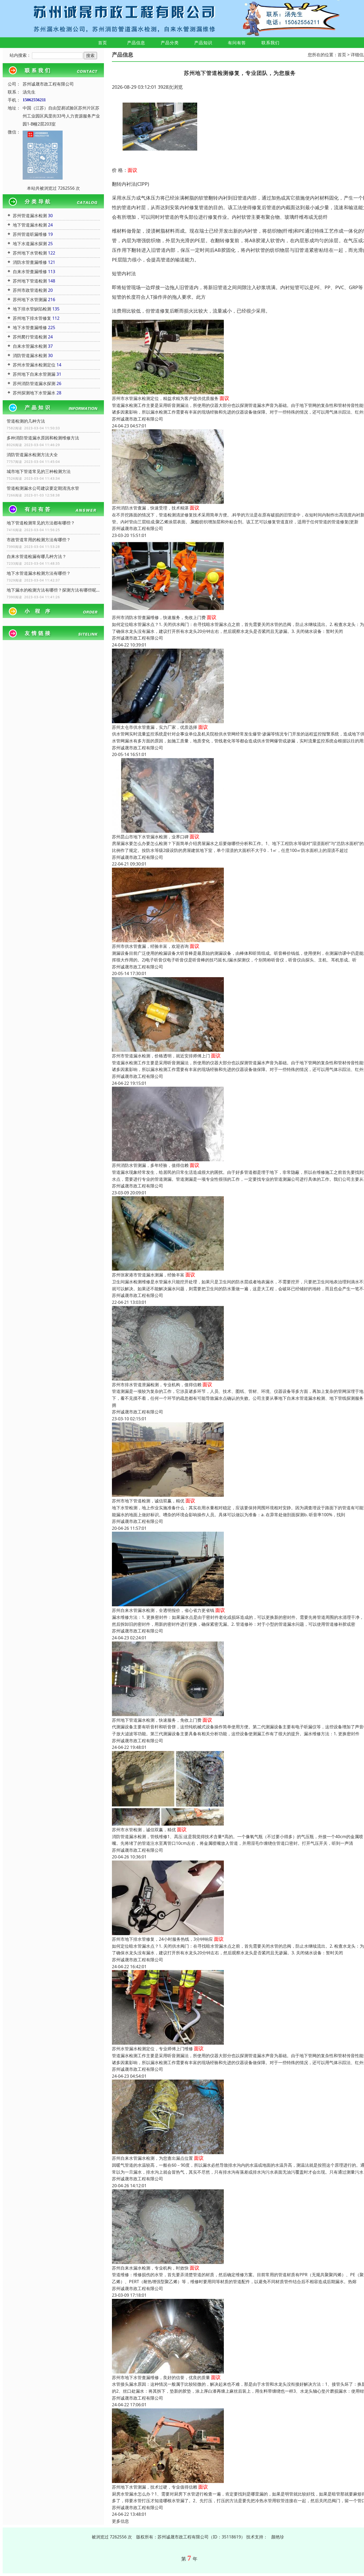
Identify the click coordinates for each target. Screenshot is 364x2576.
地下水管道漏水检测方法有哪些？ (39, 573)
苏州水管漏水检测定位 (34, 365)
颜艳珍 (278, 2537)
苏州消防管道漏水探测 (34, 383)
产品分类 (170, 43)
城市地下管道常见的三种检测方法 (39, 471)
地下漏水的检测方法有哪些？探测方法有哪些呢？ (53, 590)
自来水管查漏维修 (30, 272)
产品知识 (203, 43)
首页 (103, 43)
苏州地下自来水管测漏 (34, 374)
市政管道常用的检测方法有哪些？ (39, 540)
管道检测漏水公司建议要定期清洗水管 (43, 488)
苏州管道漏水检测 (30, 216)
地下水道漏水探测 (30, 244)
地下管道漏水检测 (30, 225)
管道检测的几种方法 (26, 421)
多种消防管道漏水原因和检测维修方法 (43, 438)
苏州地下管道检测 (30, 281)
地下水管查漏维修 (30, 327)
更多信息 (120, 2521)
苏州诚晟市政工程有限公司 (137, 419)
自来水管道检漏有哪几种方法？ (37, 556)
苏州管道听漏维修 (30, 234)
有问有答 (237, 43)
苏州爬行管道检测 (30, 337)
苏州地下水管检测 (30, 253)
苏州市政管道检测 (30, 290)
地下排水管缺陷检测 (32, 309)
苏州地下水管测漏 (30, 300)
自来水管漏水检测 (30, 346)
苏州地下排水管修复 (32, 318)
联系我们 (270, 43)
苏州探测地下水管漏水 (34, 393)
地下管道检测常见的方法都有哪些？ (41, 523)
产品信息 (136, 43)
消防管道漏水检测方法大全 (32, 455)
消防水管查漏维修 (30, 262)
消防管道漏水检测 (30, 355)
